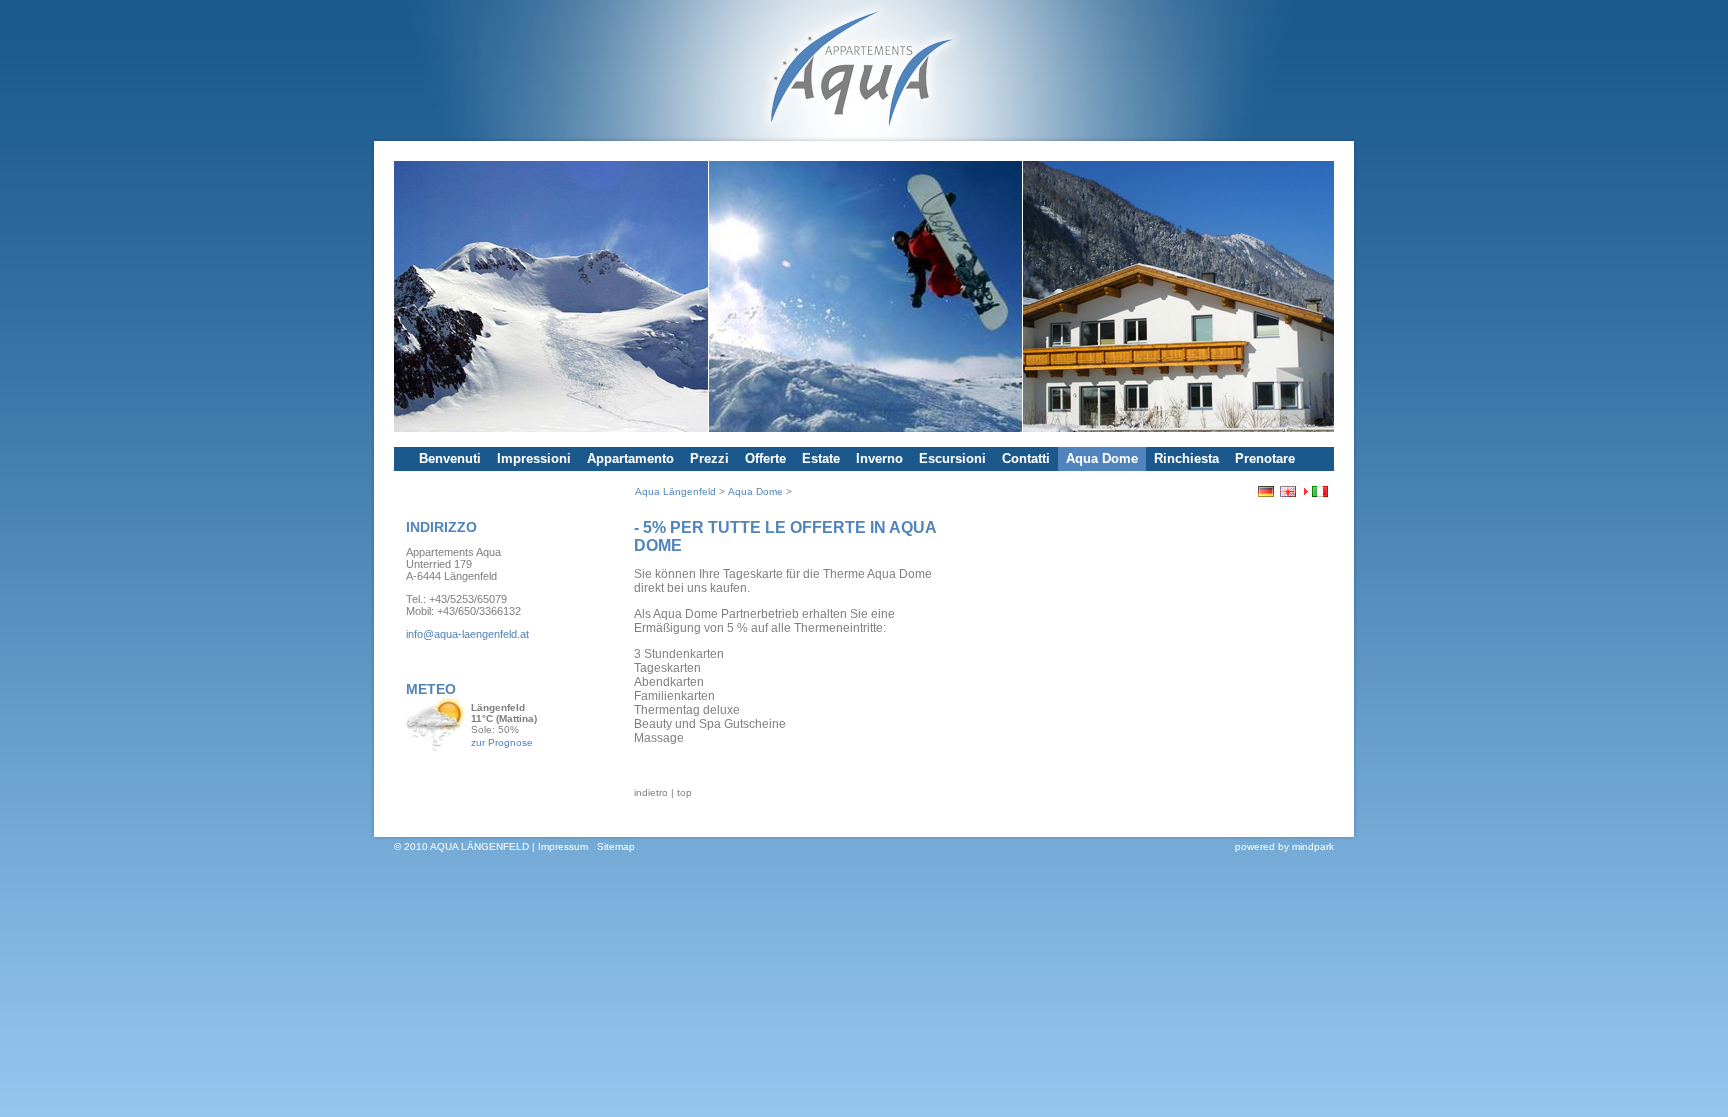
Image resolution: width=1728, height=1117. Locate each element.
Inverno (879, 458)
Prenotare (1265, 458)
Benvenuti (450, 458)
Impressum (563, 846)
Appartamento (630, 458)
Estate (821, 458)
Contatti (1026, 458)
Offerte (765, 458)
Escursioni (952, 458)
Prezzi (709, 458)
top (684, 792)
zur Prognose (502, 742)
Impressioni (534, 458)
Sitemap (616, 846)
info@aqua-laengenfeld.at (467, 634)
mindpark (1313, 846)
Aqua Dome (1102, 458)
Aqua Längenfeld (675, 491)
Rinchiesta (1186, 458)
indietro (651, 792)
